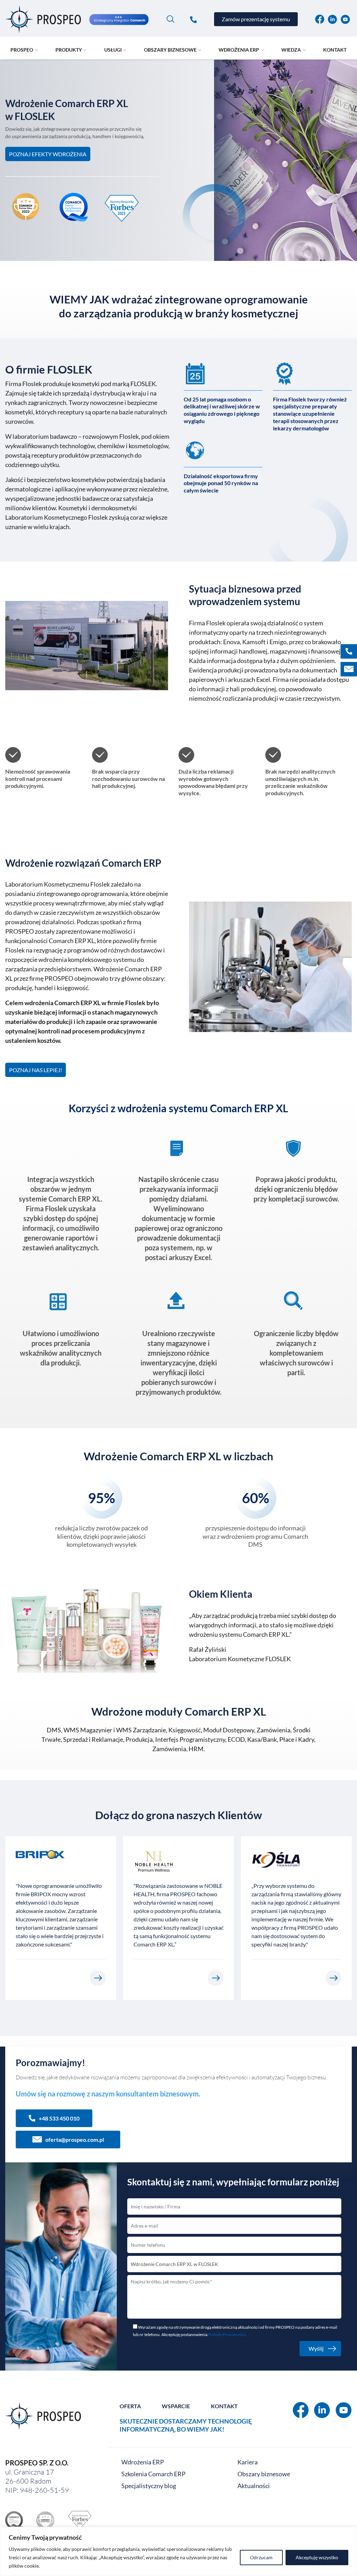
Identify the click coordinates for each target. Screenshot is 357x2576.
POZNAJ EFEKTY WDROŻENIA (48, 154)
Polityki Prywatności (227, 2334)
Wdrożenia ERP (143, 2462)
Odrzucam (261, 2557)
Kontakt (335, 50)
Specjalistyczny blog (149, 2486)
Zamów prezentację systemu (256, 19)
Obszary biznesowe (170, 50)
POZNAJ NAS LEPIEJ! (36, 1070)
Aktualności (254, 2486)
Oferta (130, 2406)
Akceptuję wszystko (317, 2557)
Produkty (69, 50)
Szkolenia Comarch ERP (153, 2474)
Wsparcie (176, 2406)
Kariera (248, 2462)
